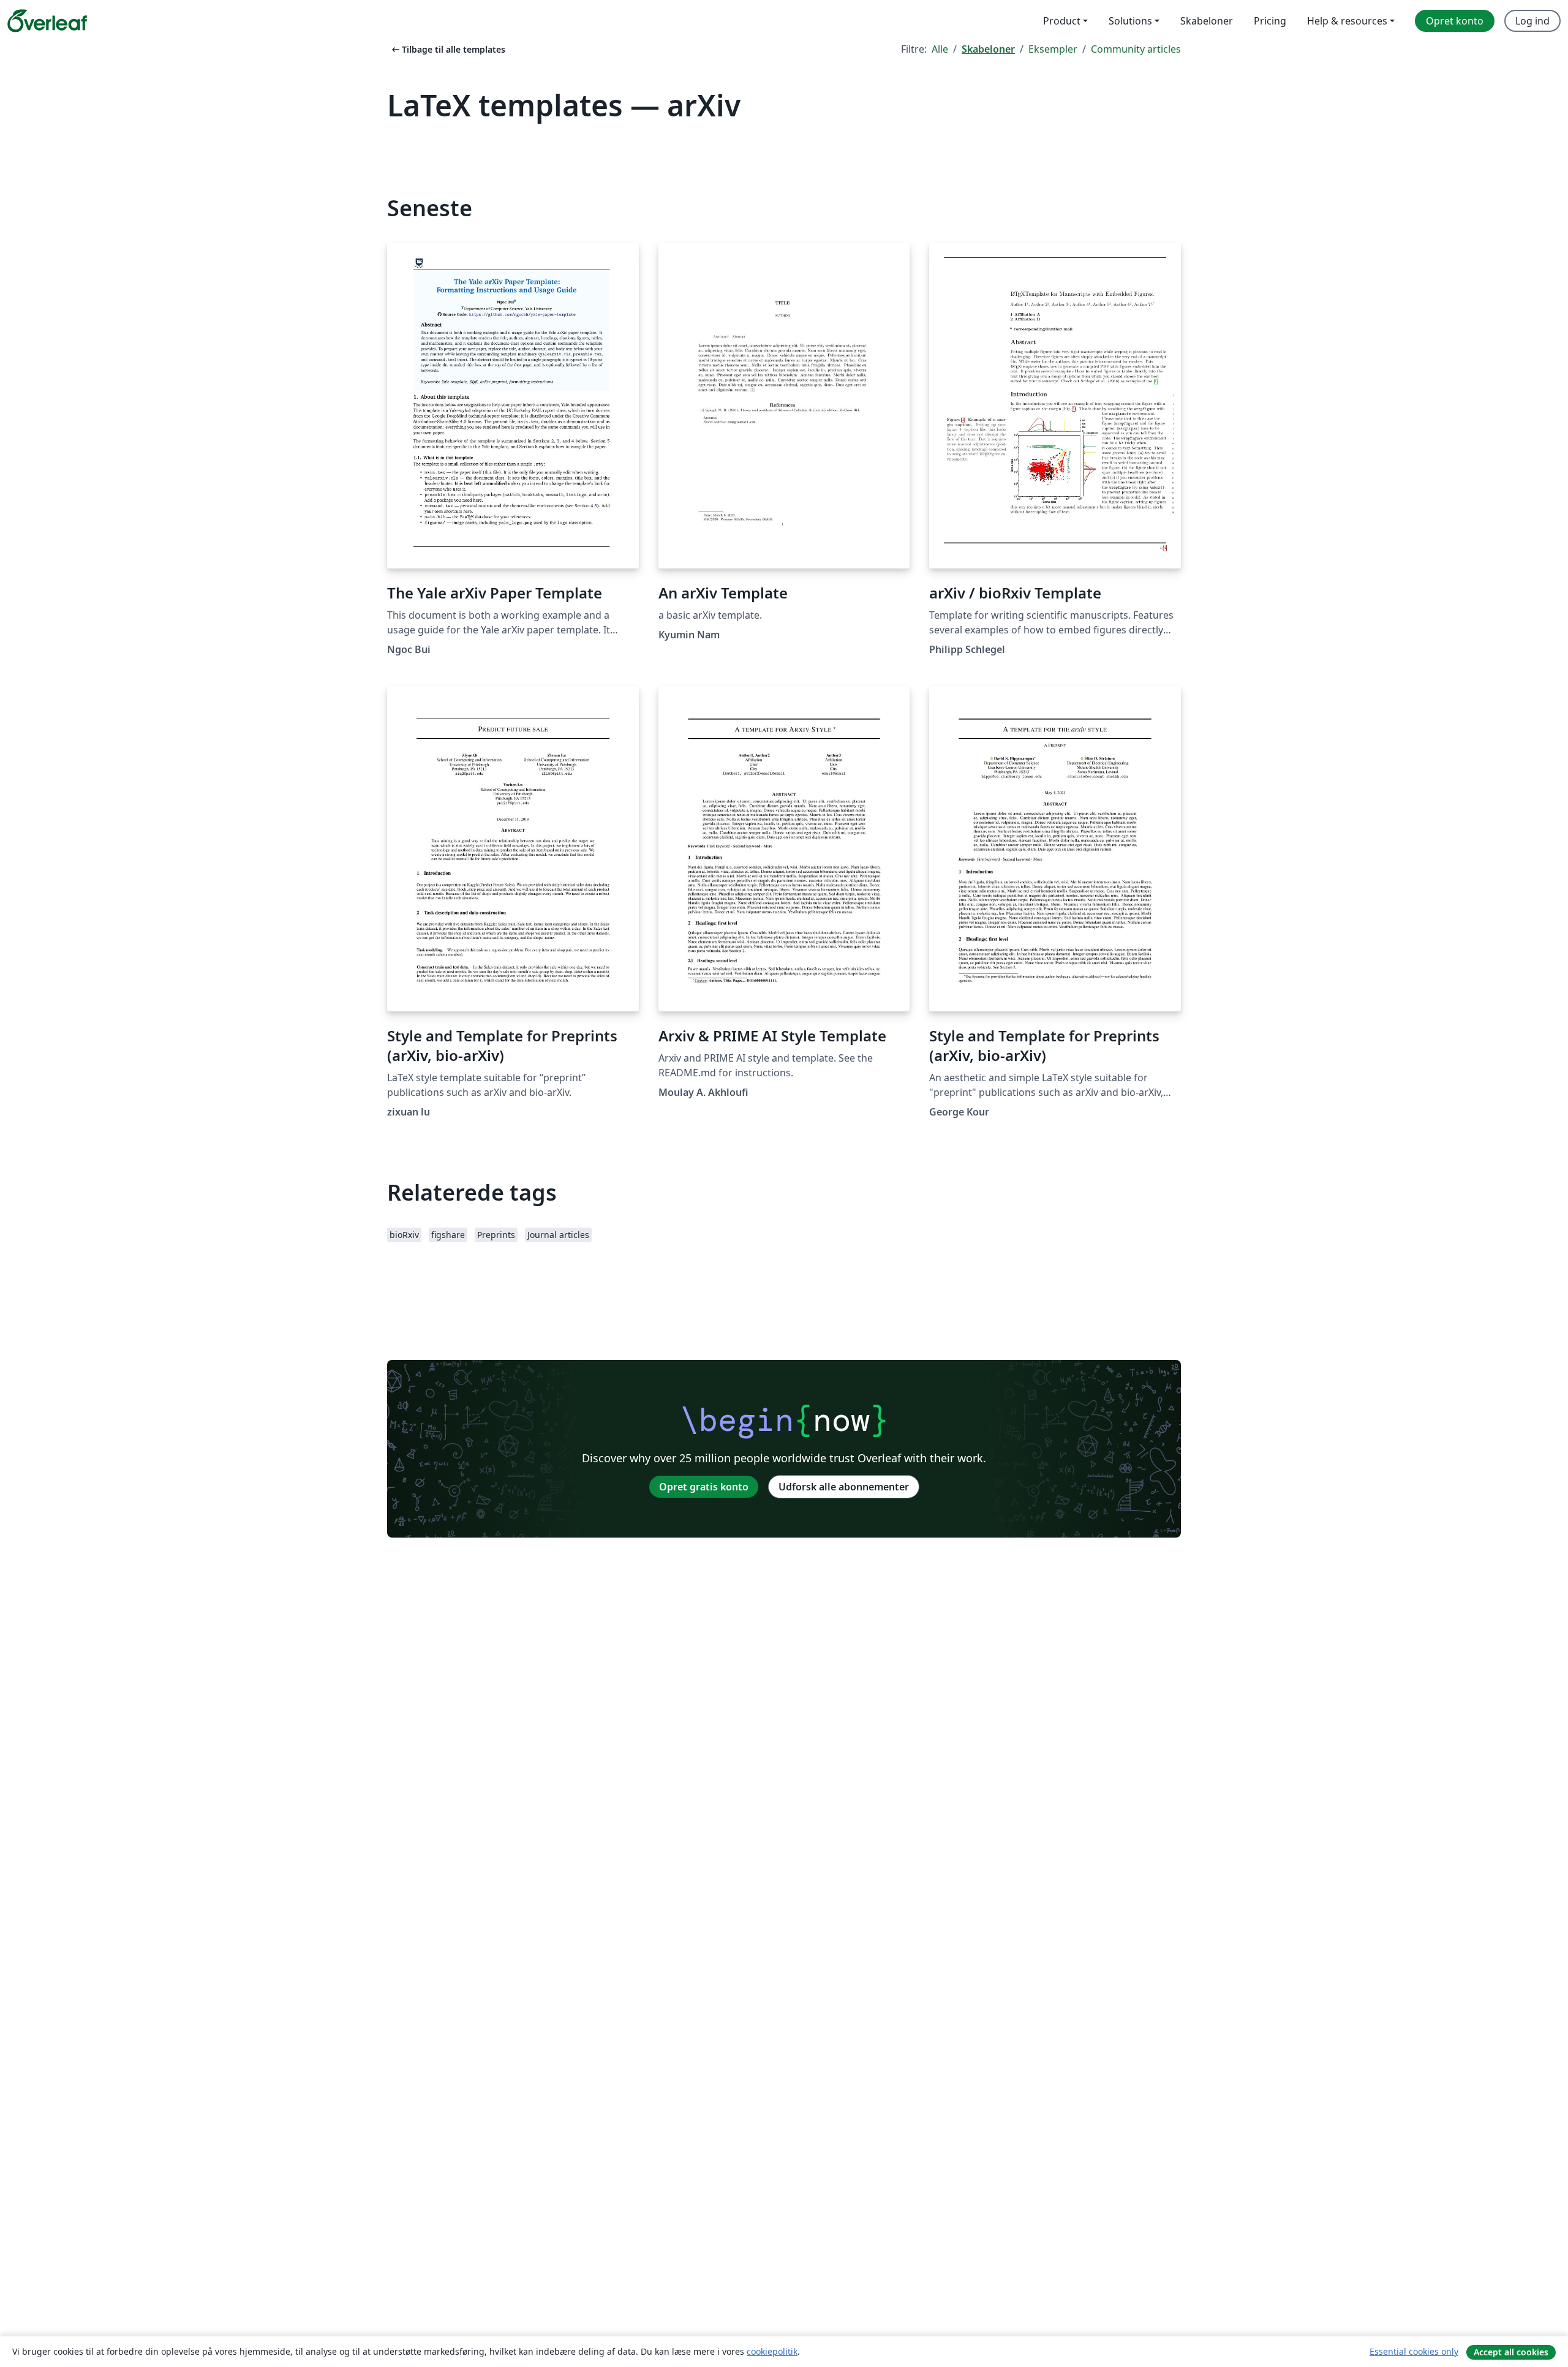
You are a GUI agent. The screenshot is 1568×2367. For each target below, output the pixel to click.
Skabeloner (988, 49)
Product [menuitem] (1062, 21)
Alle (940, 49)
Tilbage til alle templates (447, 49)
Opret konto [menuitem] (1455, 21)
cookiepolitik (772, 2351)
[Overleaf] (47, 21)
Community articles (1136, 49)
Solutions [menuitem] (1130, 21)
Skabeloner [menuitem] (1207, 21)
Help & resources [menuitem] (1347, 21)
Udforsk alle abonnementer (844, 1487)
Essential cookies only (1414, 2351)
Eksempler (1053, 49)
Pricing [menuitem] (1270, 21)
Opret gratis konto (704, 1487)
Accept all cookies (1511, 2352)
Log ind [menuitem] (1532, 21)
